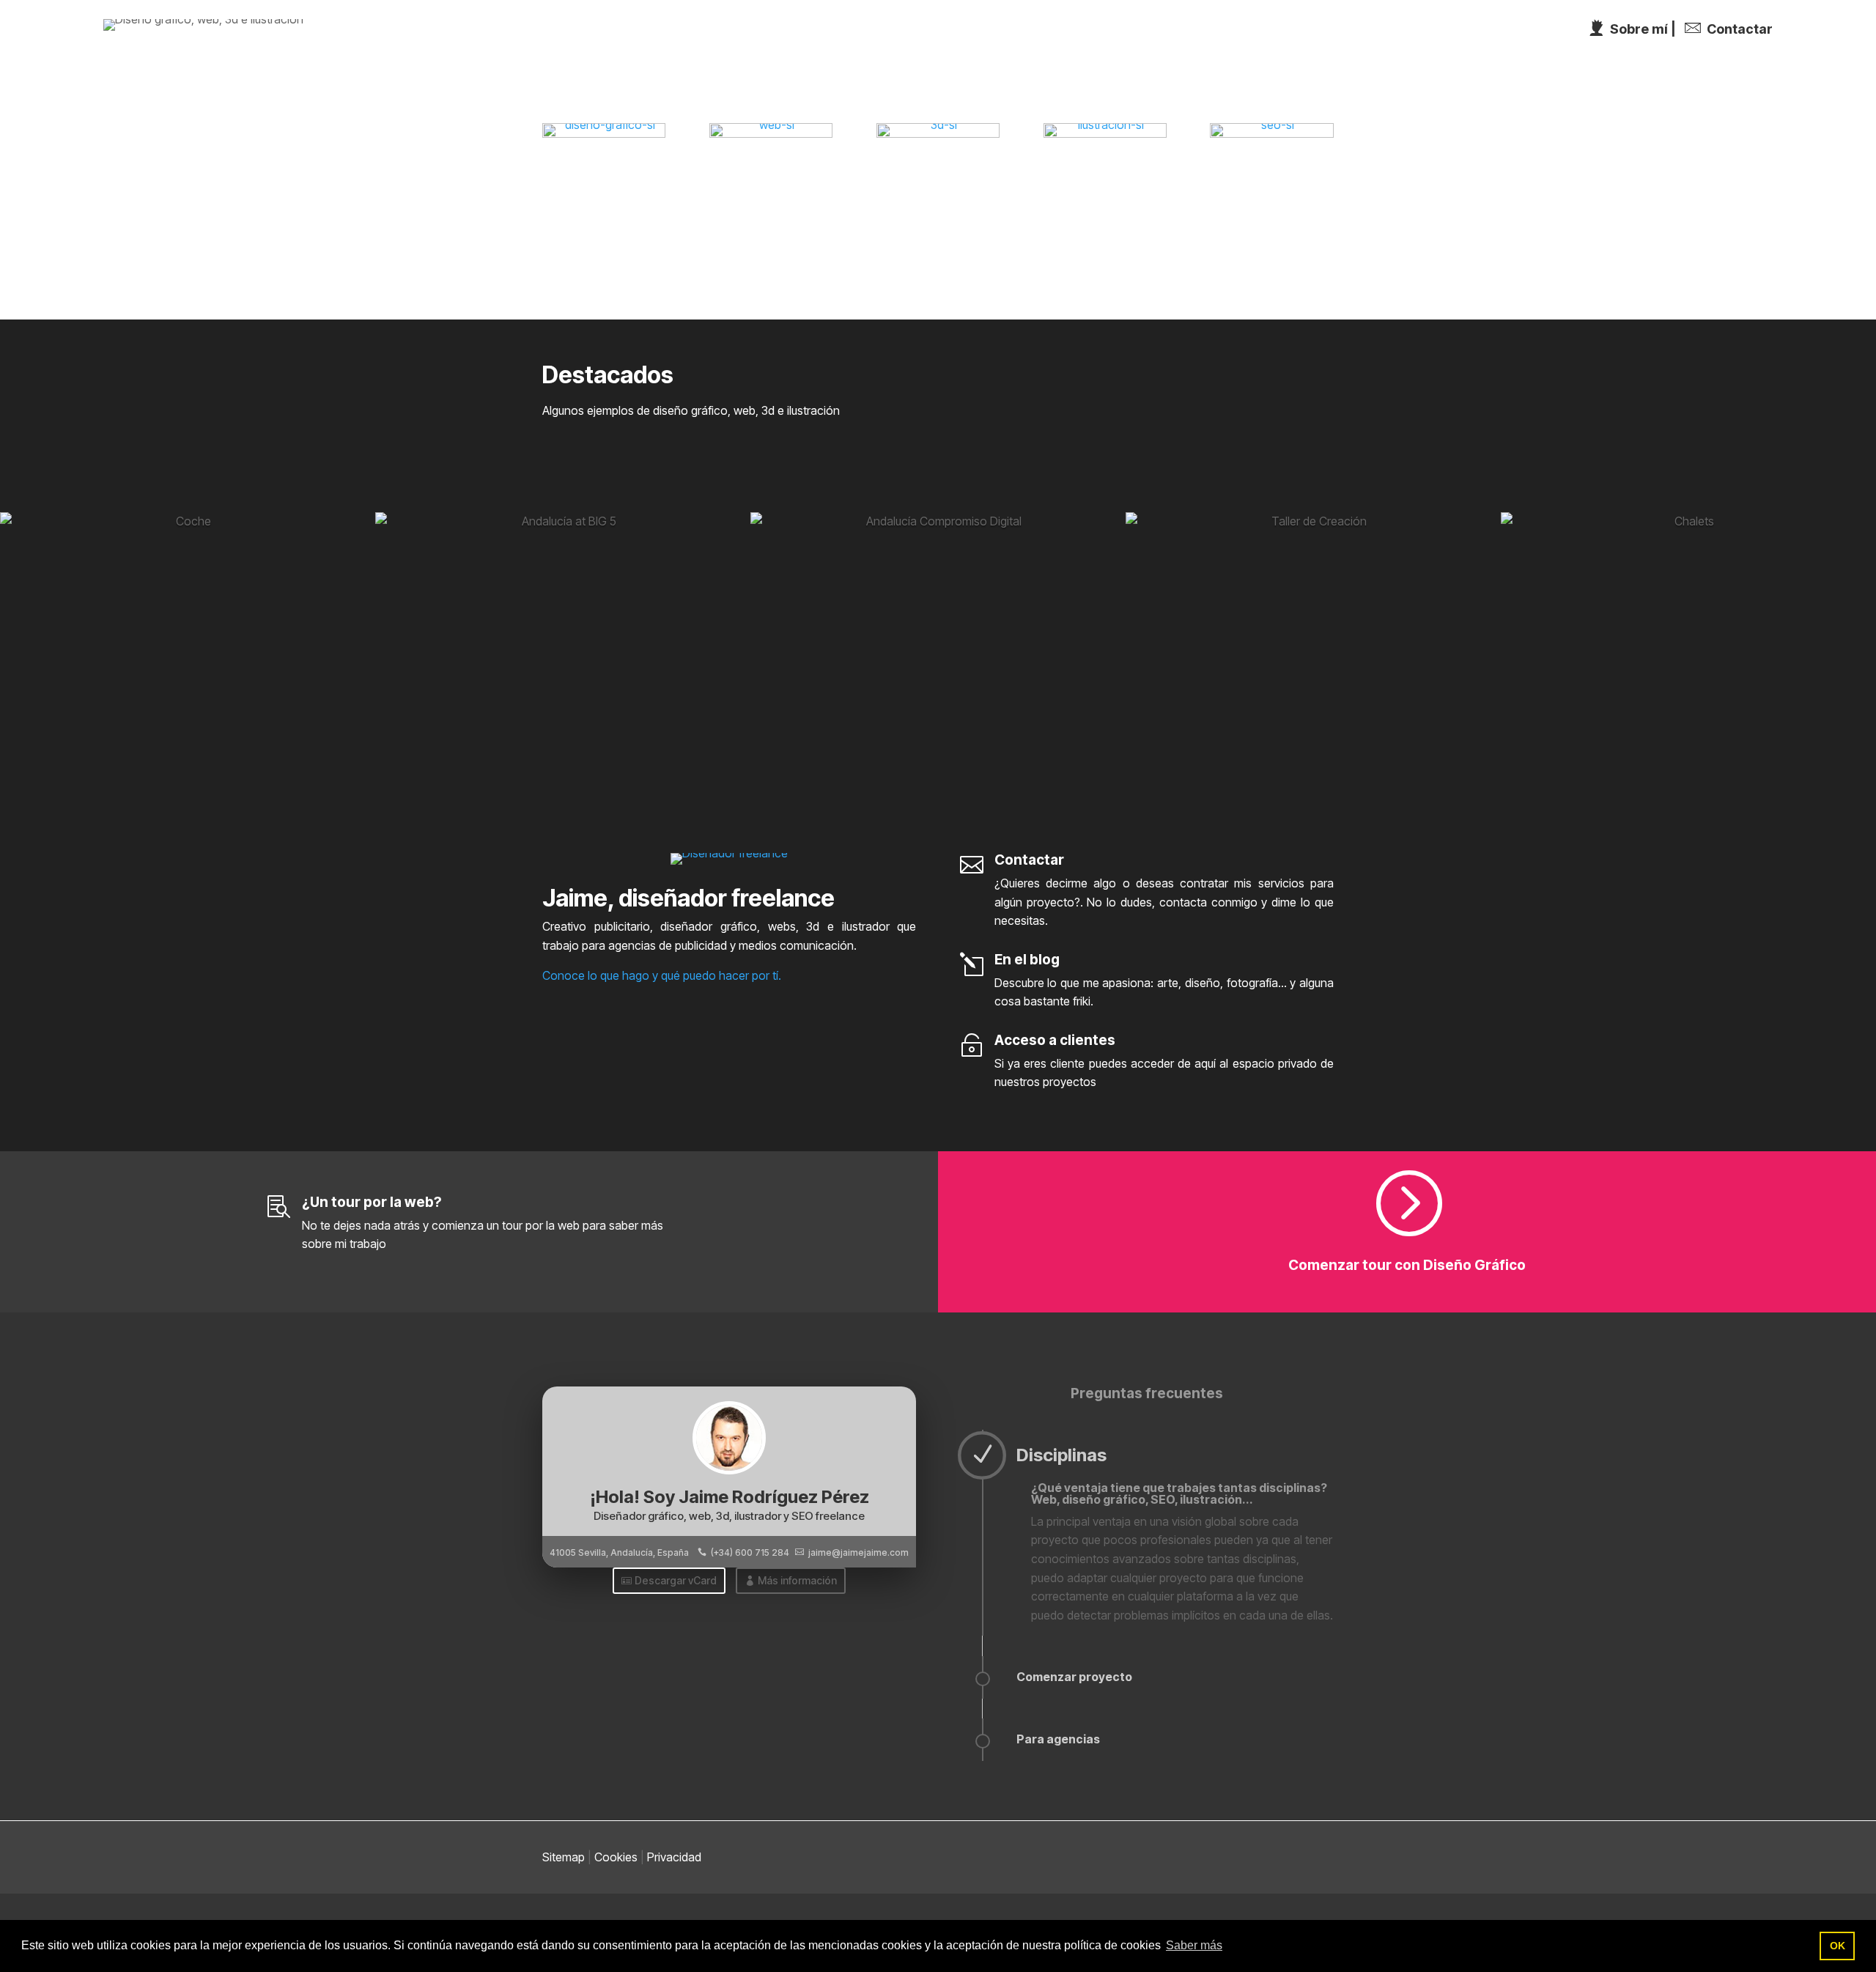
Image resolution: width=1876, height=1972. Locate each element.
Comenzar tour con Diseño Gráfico (1407, 1265)
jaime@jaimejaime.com (858, 1552)
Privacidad (674, 1857)
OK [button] (1838, 1946)
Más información (797, 1580)
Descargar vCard (676, 1580)
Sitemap (564, 1857)
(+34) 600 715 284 (750, 1552)
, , (619, 1552)
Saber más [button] (1194, 1945)
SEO (1635, 33)
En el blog (1027, 960)
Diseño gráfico (1294, 33)
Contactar (1821, 33)
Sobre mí (1719, 33)
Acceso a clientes (1055, 1040)
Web (1396, 33)
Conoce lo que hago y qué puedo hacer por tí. (662, 975)
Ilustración (1547, 33)
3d (1463, 33)
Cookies (616, 1857)
